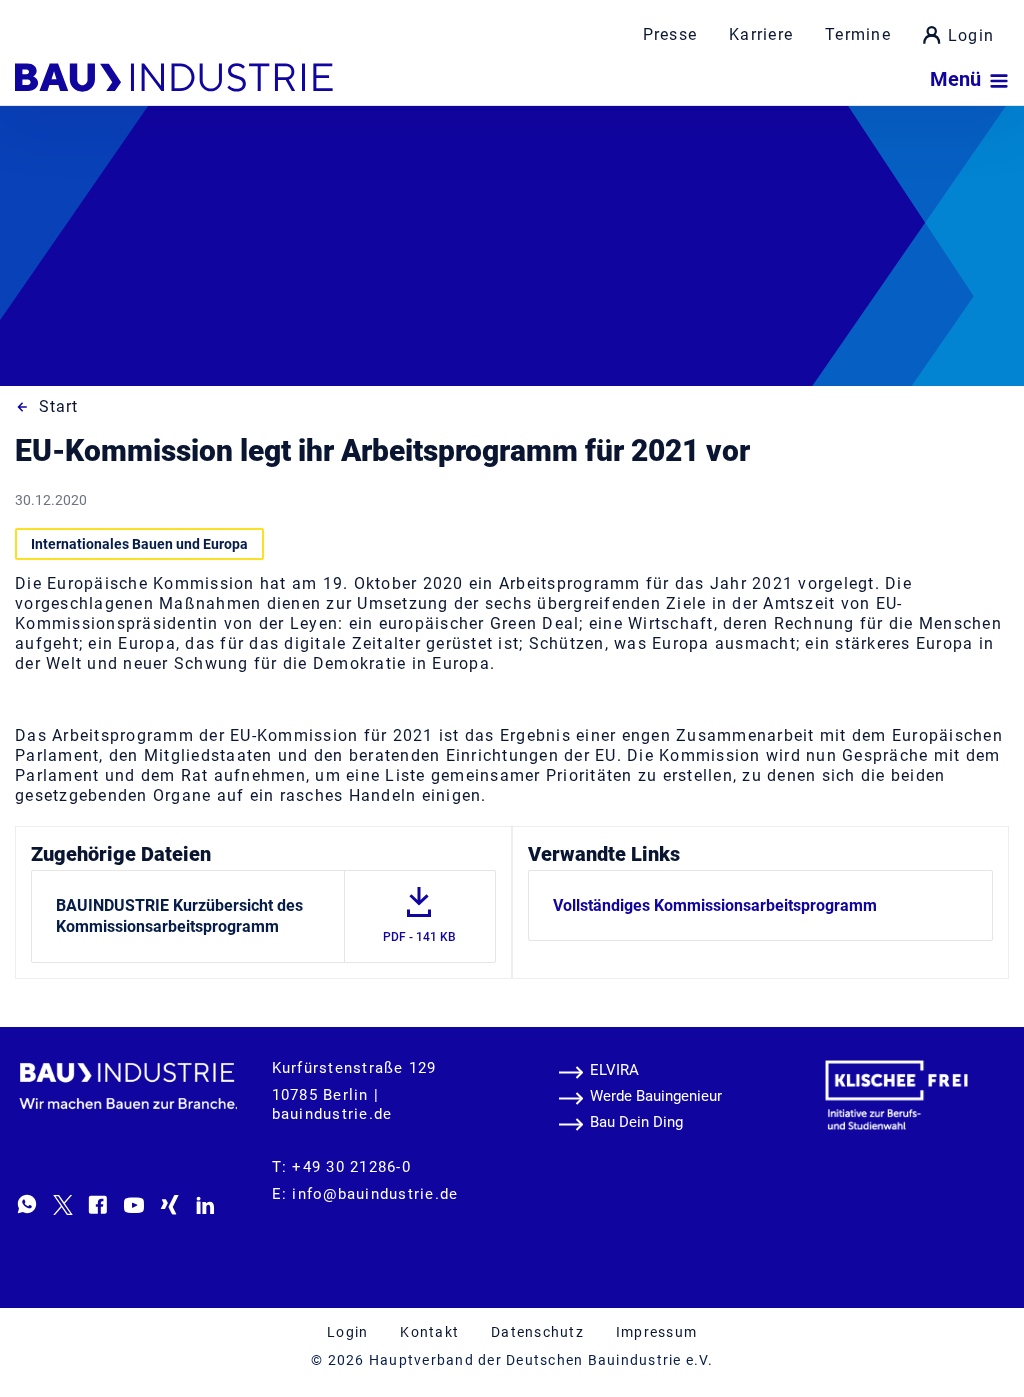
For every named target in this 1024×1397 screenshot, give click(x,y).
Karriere (761, 34)
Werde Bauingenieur (656, 1096)
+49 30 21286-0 (351, 1167)
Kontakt (429, 1332)
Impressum (656, 1332)
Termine (858, 34)
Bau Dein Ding (636, 1122)
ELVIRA (614, 1070)
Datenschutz (537, 1332)
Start (58, 406)
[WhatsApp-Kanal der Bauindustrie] (27, 1204)
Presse (670, 34)
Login (971, 35)
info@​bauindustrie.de (375, 1194)
